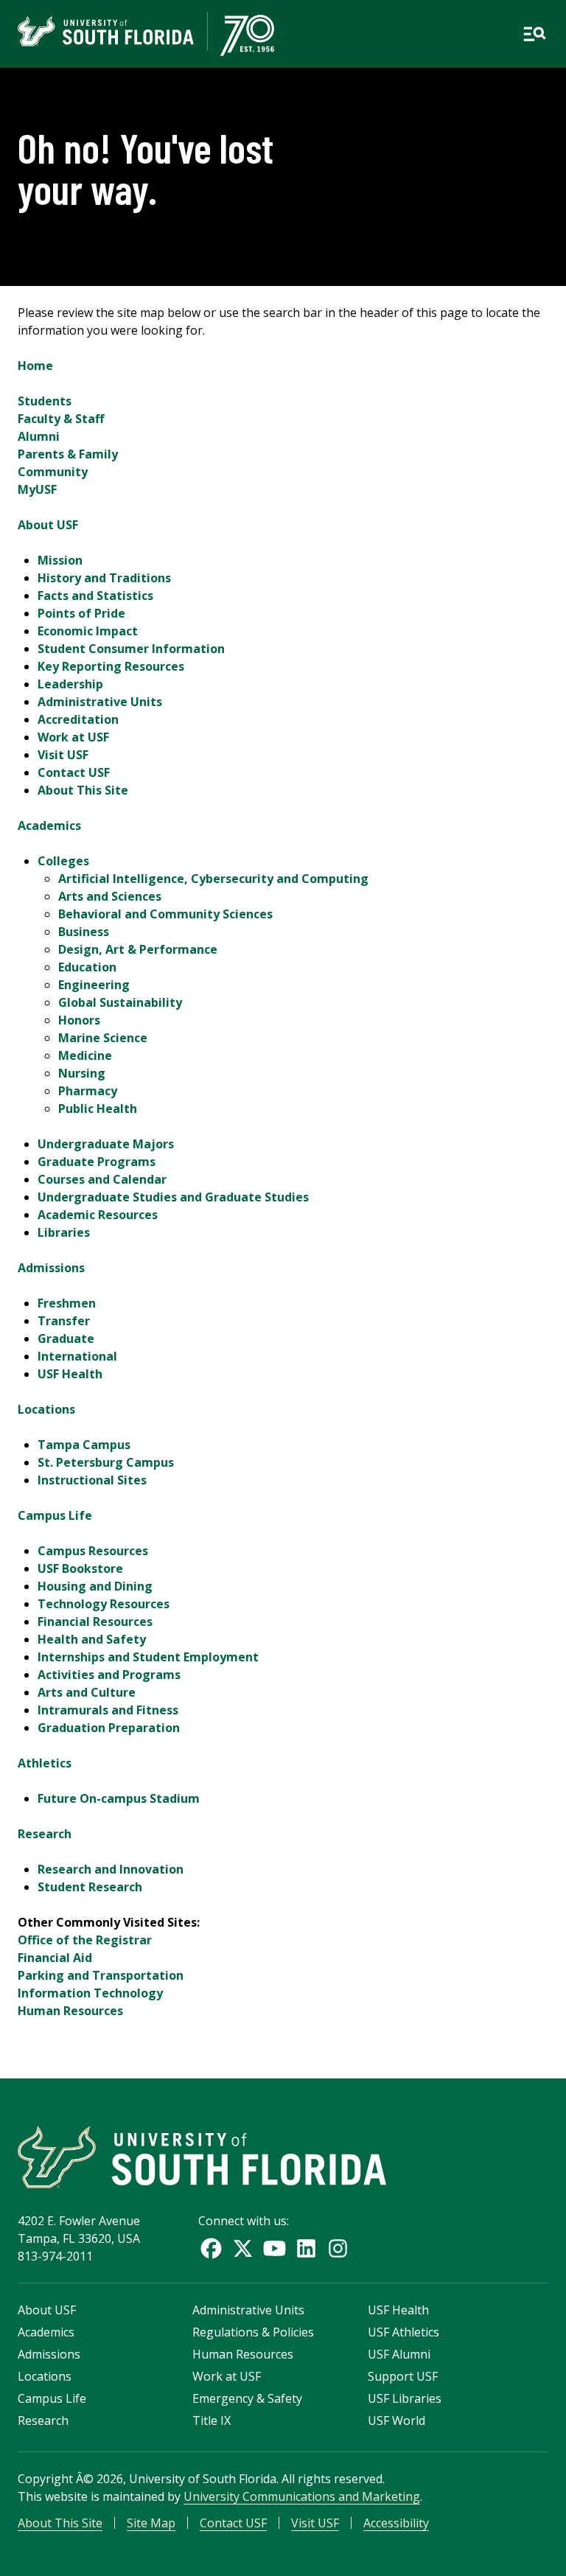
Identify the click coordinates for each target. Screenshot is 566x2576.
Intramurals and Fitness (108, 1710)
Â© (85, 2479)
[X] (243, 2248)
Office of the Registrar (85, 1940)
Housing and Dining (95, 1586)
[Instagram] (338, 2248)
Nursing (82, 1073)
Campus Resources (93, 1551)
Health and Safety (92, 1639)
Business (84, 932)
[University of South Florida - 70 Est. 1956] (146, 34)
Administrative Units (100, 702)
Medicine (85, 1055)
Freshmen (67, 1303)
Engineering (94, 985)
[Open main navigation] (534, 34)
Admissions (51, 1268)
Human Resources (70, 2011)
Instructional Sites (92, 1480)
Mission (60, 560)
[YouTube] (275, 2248)
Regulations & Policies (253, 2332)
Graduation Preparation (109, 1728)
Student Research (90, 1887)
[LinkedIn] (306, 2248)
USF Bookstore (80, 1568)
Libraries (64, 1232)
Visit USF (63, 755)
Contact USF (74, 772)
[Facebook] (211, 2248)
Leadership (70, 684)
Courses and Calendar (102, 1179)
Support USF (403, 2376)
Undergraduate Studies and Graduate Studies (173, 1197)
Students (45, 401)
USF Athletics (403, 2332)
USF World (396, 2420)
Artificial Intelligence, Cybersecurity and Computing (213, 879)
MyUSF (37, 489)
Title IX (212, 2420)
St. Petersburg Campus (106, 1462)
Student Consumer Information (131, 649)
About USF (48, 525)
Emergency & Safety (247, 2398)
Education (87, 967)
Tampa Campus (84, 1445)
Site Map (151, 2523)
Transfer (64, 1321)
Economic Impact (88, 631)
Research (45, 1834)
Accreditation (78, 719)
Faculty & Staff (61, 419)
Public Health (98, 1109)
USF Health (70, 1374)
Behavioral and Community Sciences (165, 914)
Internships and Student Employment (148, 1657)
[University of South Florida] (202, 2157)
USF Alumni (399, 2354)
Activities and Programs (109, 1675)
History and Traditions (104, 578)
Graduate (66, 1338)
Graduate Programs (97, 1162)
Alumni (39, 436)
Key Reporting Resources (111, 666)
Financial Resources (95, 1622)
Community (53, 472)
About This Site (83, 790)
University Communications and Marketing (302, 2496)
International (77, 1356)
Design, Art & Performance (138, 949)
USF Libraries (405, 2398)
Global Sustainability (120, 1002)
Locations (46, 1409)
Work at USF (73, 737)
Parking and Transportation (101, 1975)
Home (35, 366)
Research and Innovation (111, 1869)
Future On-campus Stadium (119, 1798)
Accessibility (396, 2523)
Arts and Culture (87, 1692)
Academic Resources (98, 1215)
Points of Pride (81, 613)
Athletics (45, 1763)
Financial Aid (55, 1958)
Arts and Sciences (110, 896)
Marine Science (103, 1038)
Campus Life (55, 1515)
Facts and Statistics (95, 596)
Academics (49, 825)
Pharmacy (88, 1091)
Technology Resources (104, 1604)
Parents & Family (68, 454)
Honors (79, 1020)
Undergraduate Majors (106, 1144)
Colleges (63, 861)
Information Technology (90, 1993)
